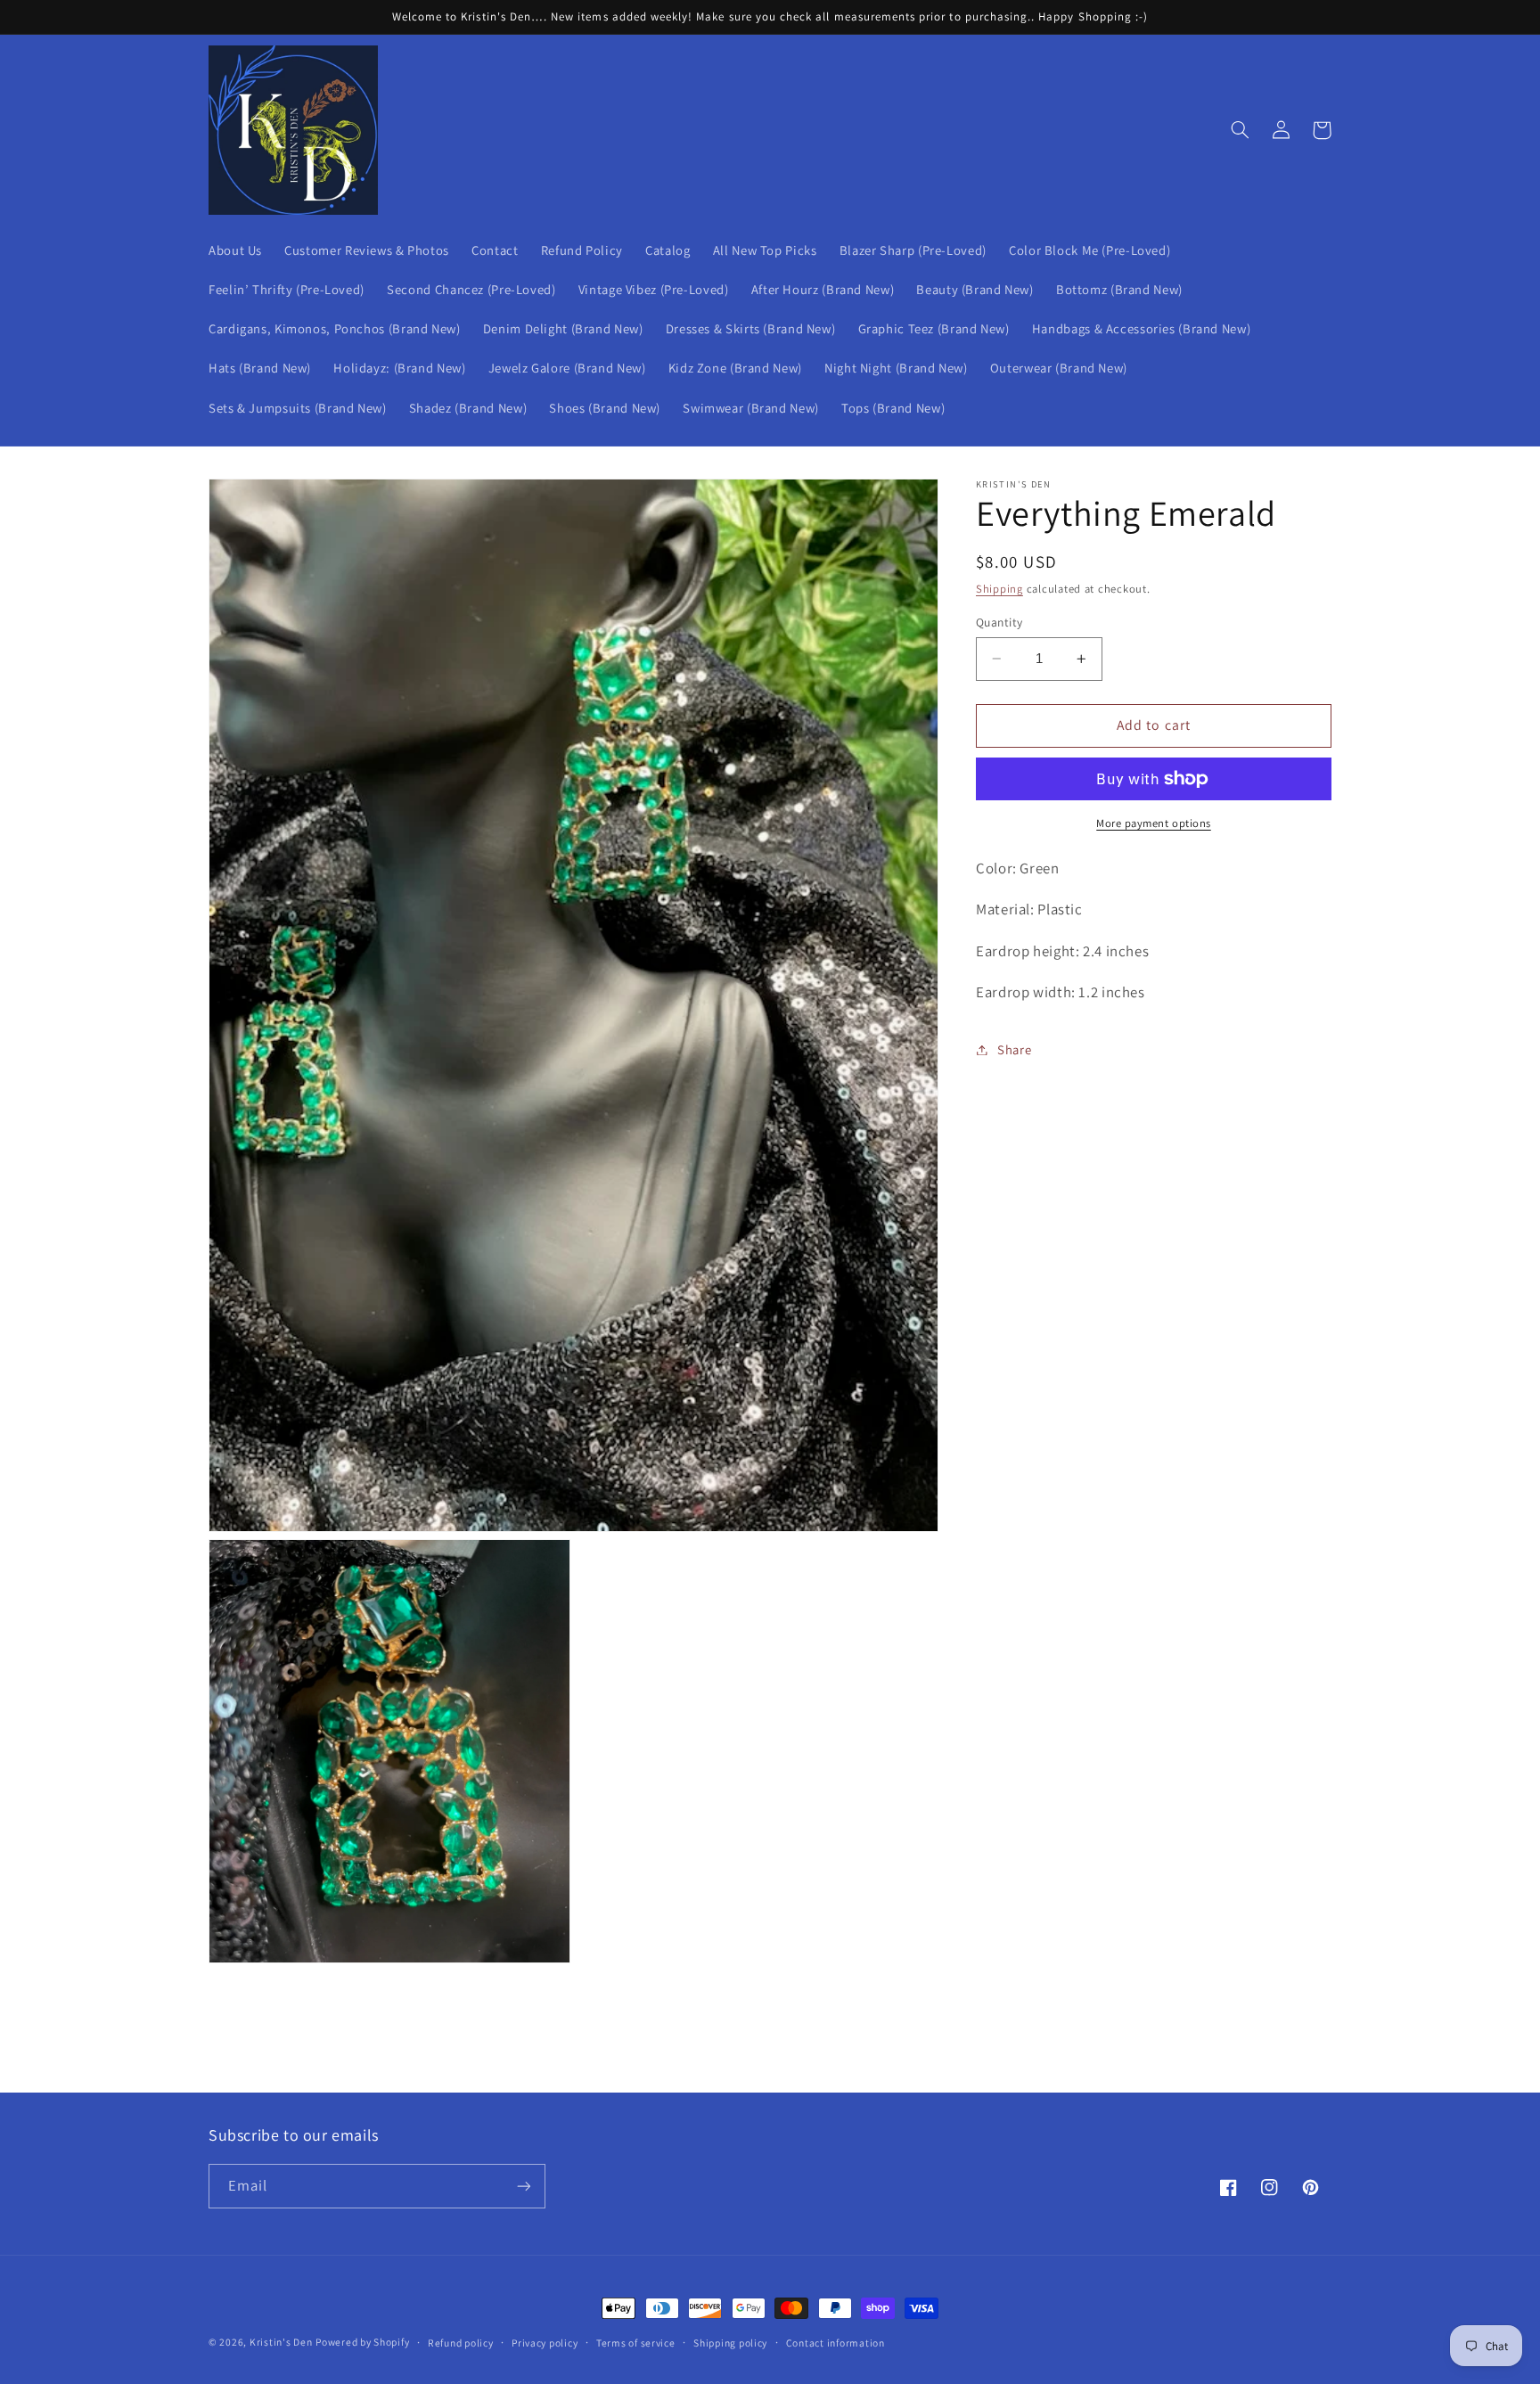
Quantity (999, 622)
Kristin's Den (281, 2342)
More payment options (1154, 823)
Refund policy (461, 2343)
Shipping (999, 590)
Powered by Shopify (362, 2342)
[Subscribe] (524, 2186)
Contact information (836, 2343)
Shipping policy (730, 2343)
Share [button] (1014, 1049)
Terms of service (636, 2343)
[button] (1240, 130)
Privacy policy (545, 2343)
